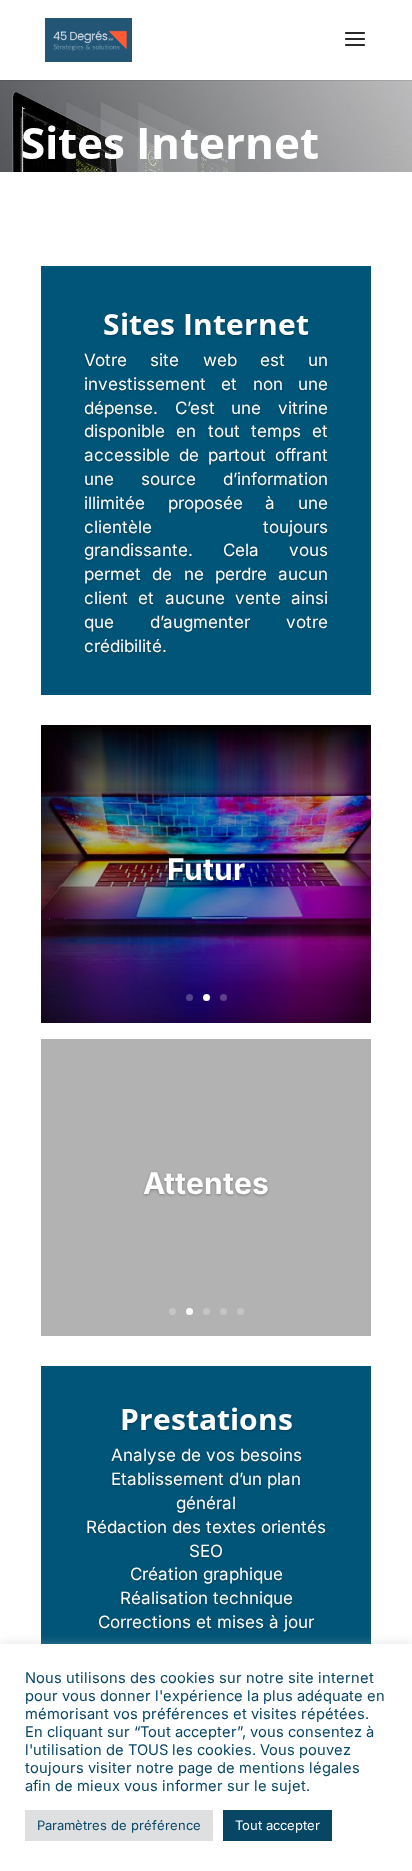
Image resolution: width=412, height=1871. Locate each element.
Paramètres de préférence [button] (119, 1825)
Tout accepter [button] (277, 1825)
